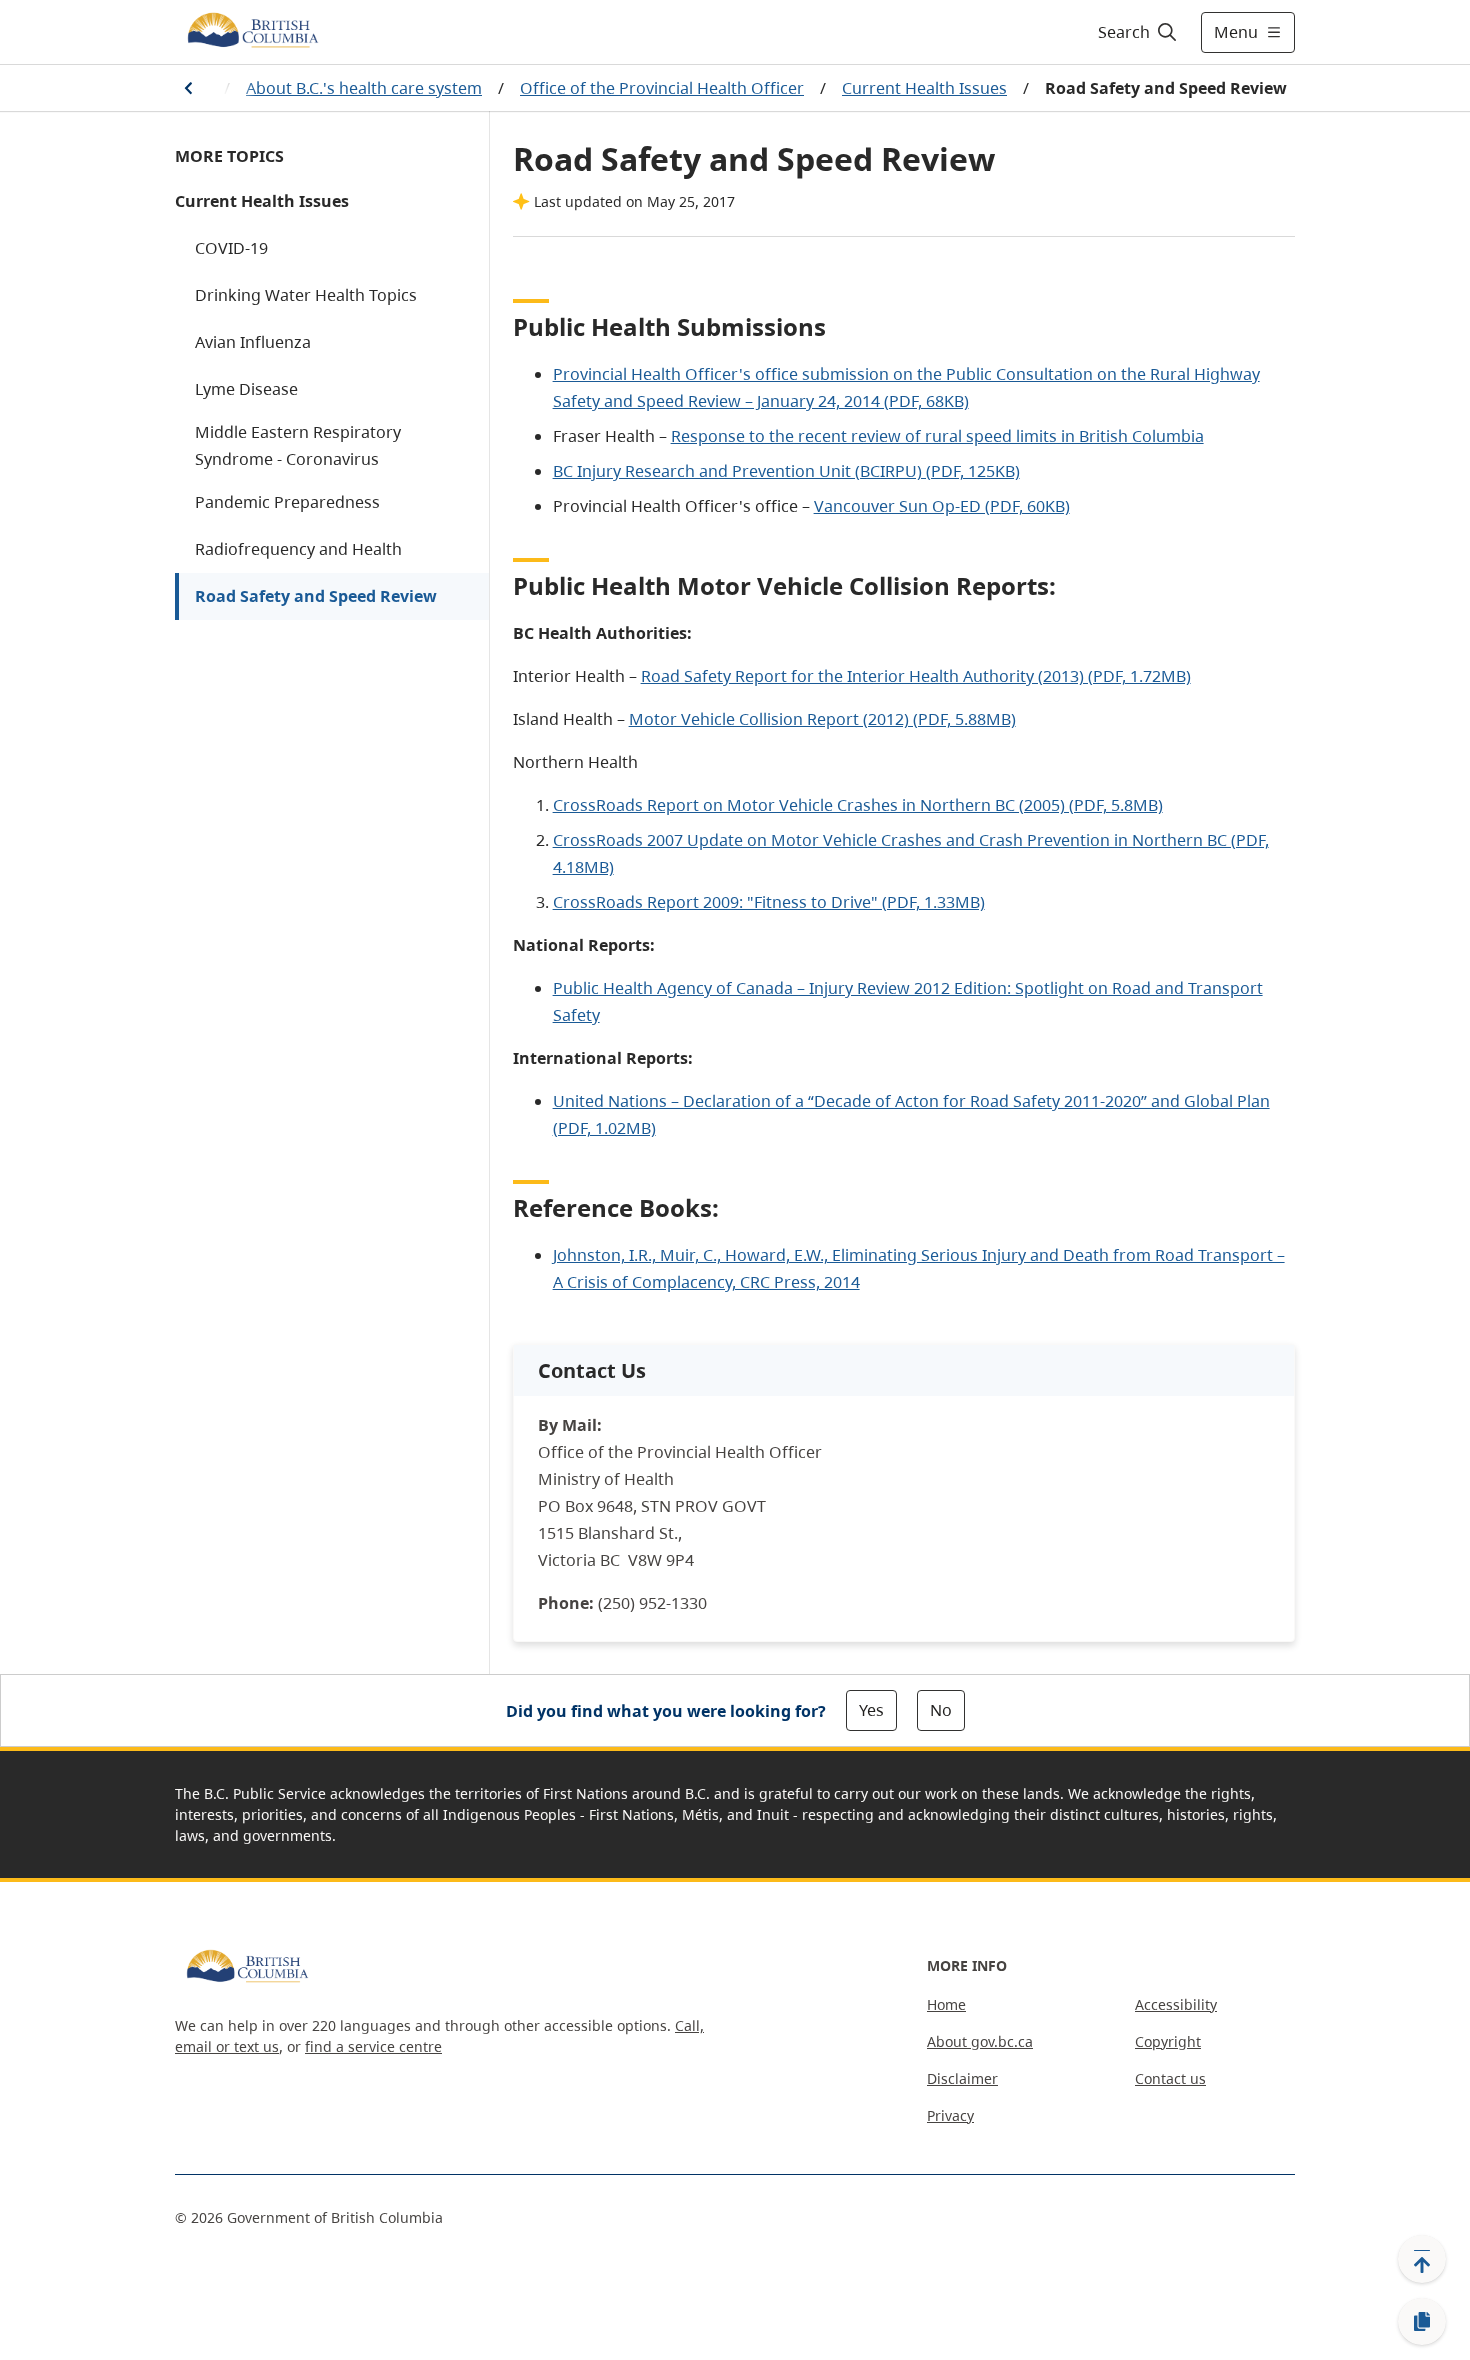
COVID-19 (231, 248)
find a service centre (373, 2046)
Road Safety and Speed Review (316, 596)
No (941, 1710)
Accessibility (1176, 2004)
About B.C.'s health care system (364, 88)
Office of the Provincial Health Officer (662, 88)
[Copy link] (1422, 2322)
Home (946, 2004)
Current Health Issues (924, 88)
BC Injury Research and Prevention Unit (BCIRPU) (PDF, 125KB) (786, 471)
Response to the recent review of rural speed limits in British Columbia (937, 436)
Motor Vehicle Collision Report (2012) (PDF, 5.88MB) (822, 719)
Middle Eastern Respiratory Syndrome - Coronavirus (298, 445)
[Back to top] (1422, 2259)
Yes (871, 1710)
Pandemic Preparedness (287, 502)
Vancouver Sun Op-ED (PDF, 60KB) (942, 506)
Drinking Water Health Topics (306, 295)
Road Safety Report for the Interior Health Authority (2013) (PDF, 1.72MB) (916, 676)
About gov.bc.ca (980, 2041)
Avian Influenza (253, 342)
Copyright (1168, 2041)
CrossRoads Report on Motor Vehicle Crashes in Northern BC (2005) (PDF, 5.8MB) (858, 805)
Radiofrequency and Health (298, 549)
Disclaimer (962, 2078)
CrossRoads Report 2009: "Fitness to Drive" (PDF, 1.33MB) (769, 902)
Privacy (950, 2115)
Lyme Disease (246, 389)
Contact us (1170, 2078)
